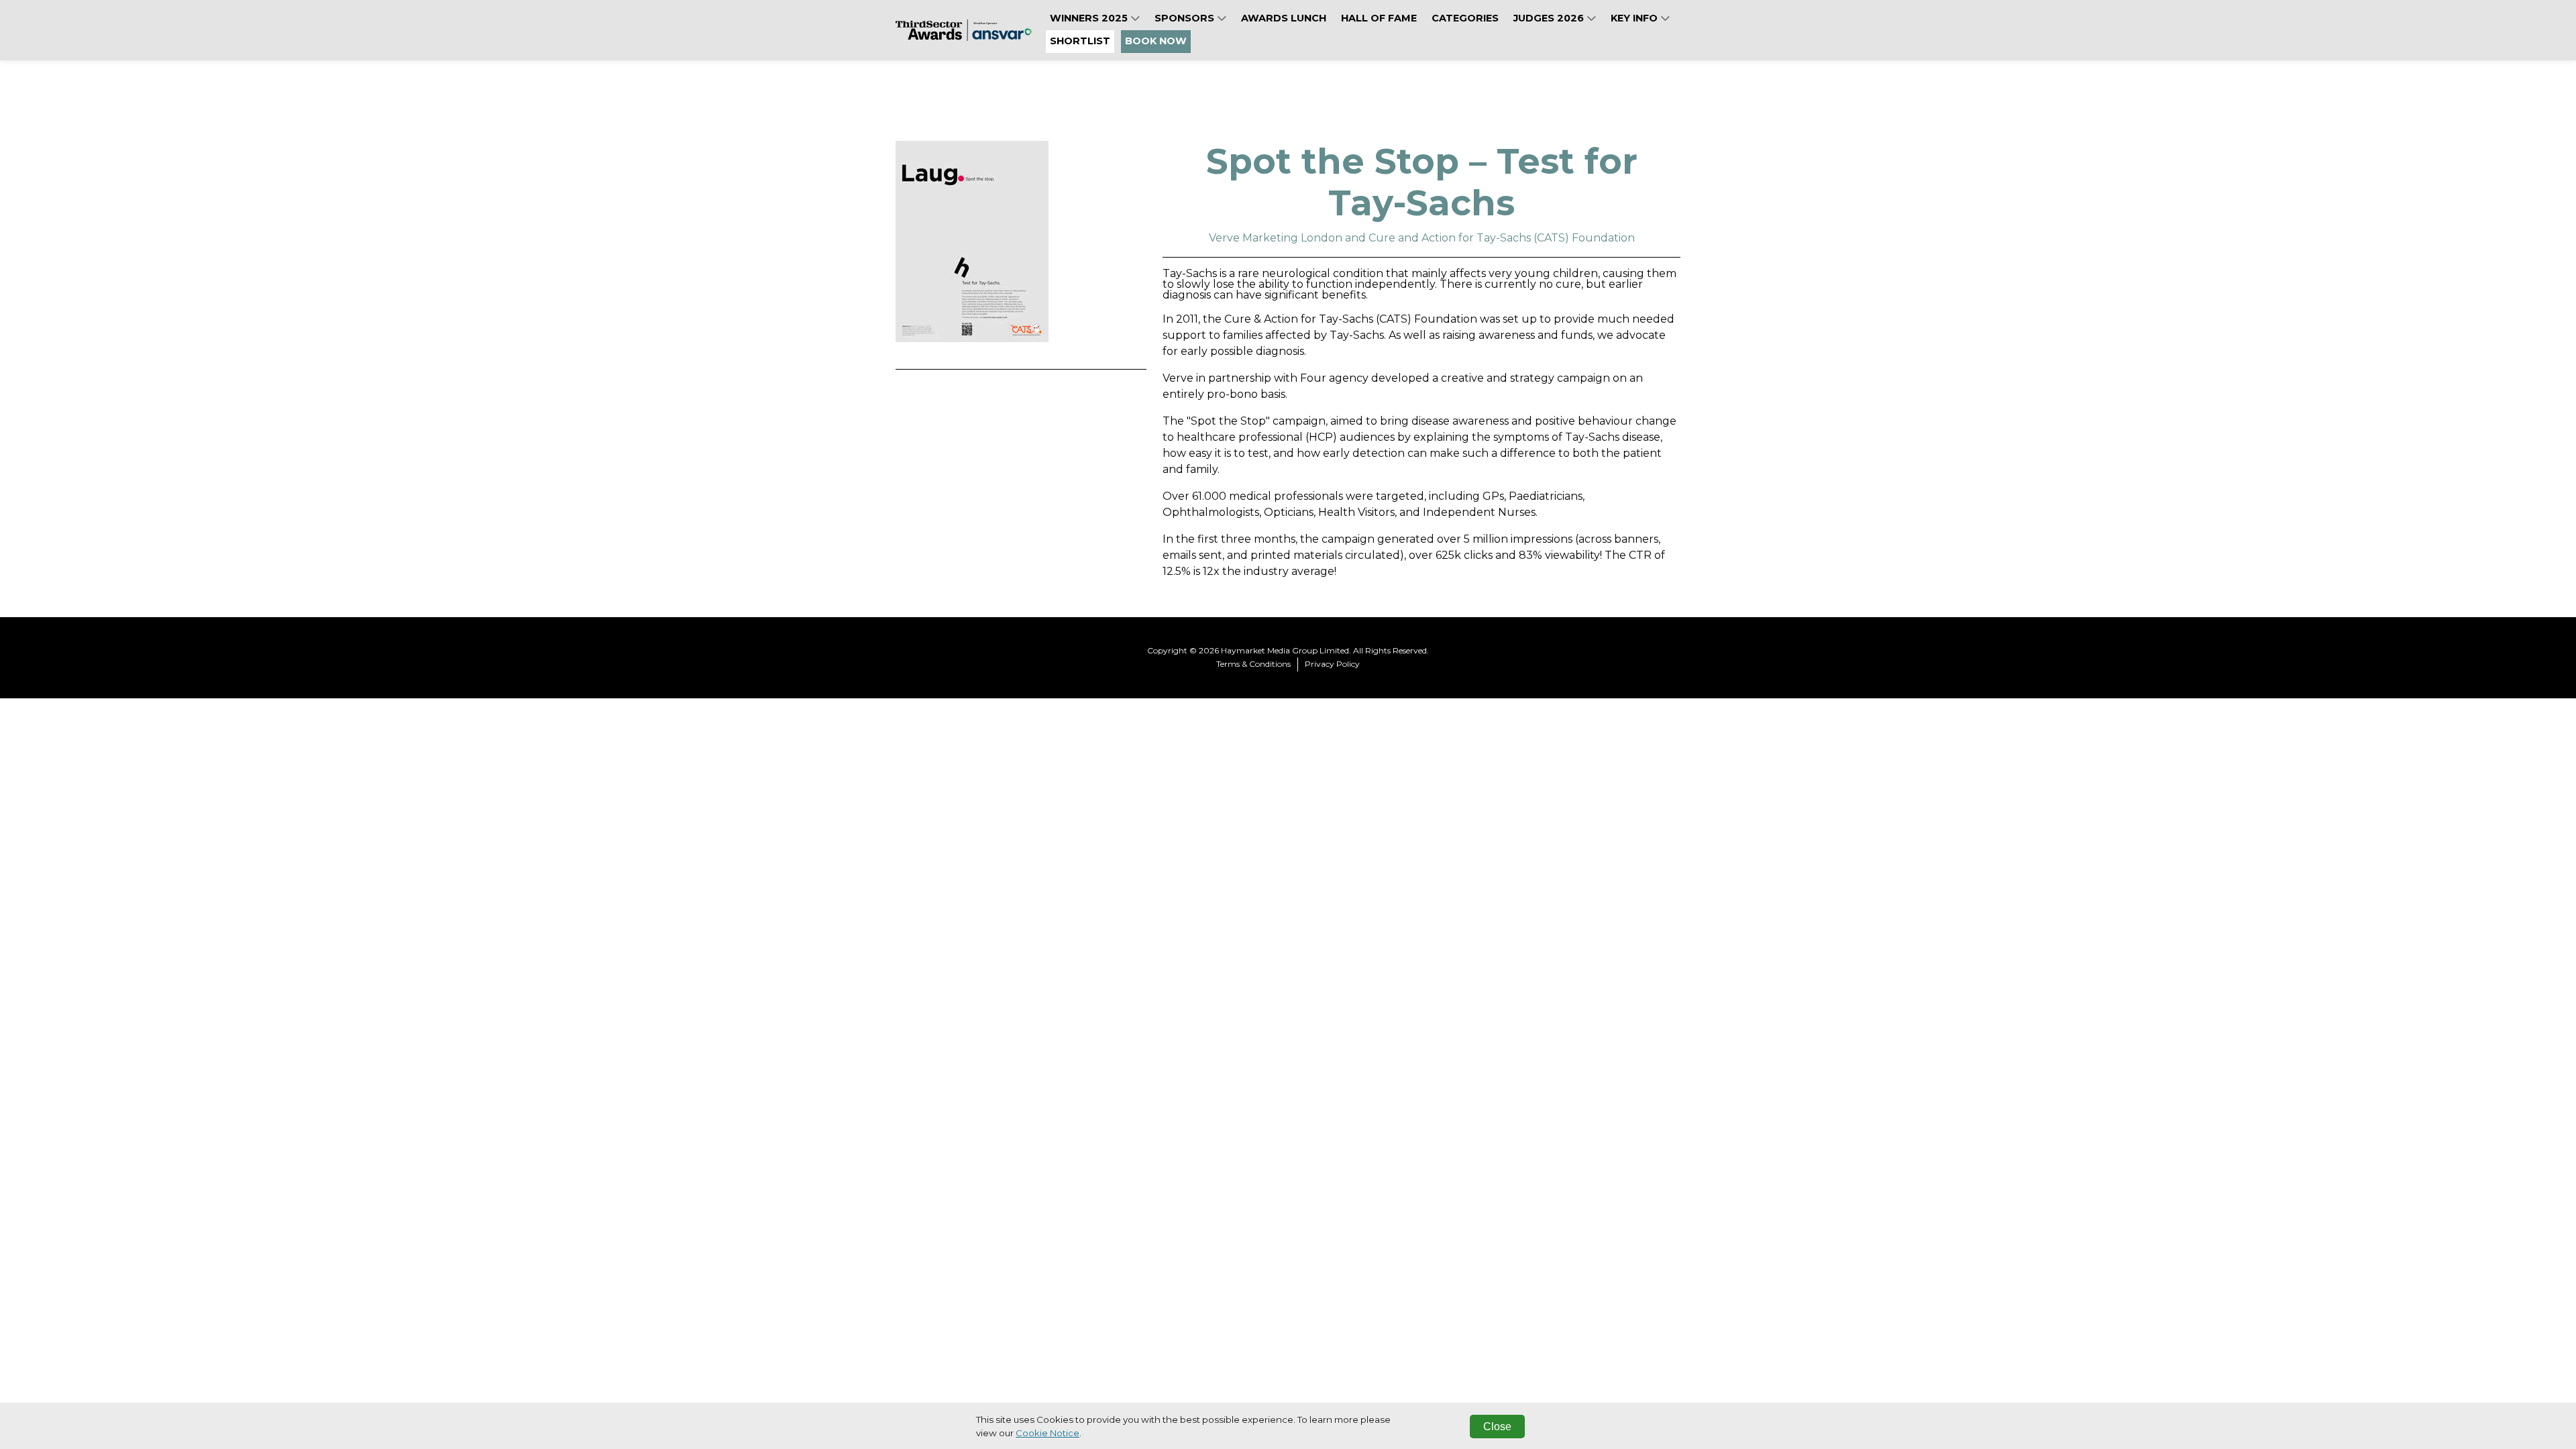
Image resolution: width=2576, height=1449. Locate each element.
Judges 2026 (1550, 18)
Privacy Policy (1332, 664)
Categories (1465, 18)
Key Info (1635, 18)
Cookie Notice (1048, 1433)
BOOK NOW (1156, 41)
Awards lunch (1284, 18)
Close (1497, 1427)
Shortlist (1080, 41)
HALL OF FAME (1379, 18)
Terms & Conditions (1253, 664)
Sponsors (1186, 18)
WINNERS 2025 (1090, 18)
